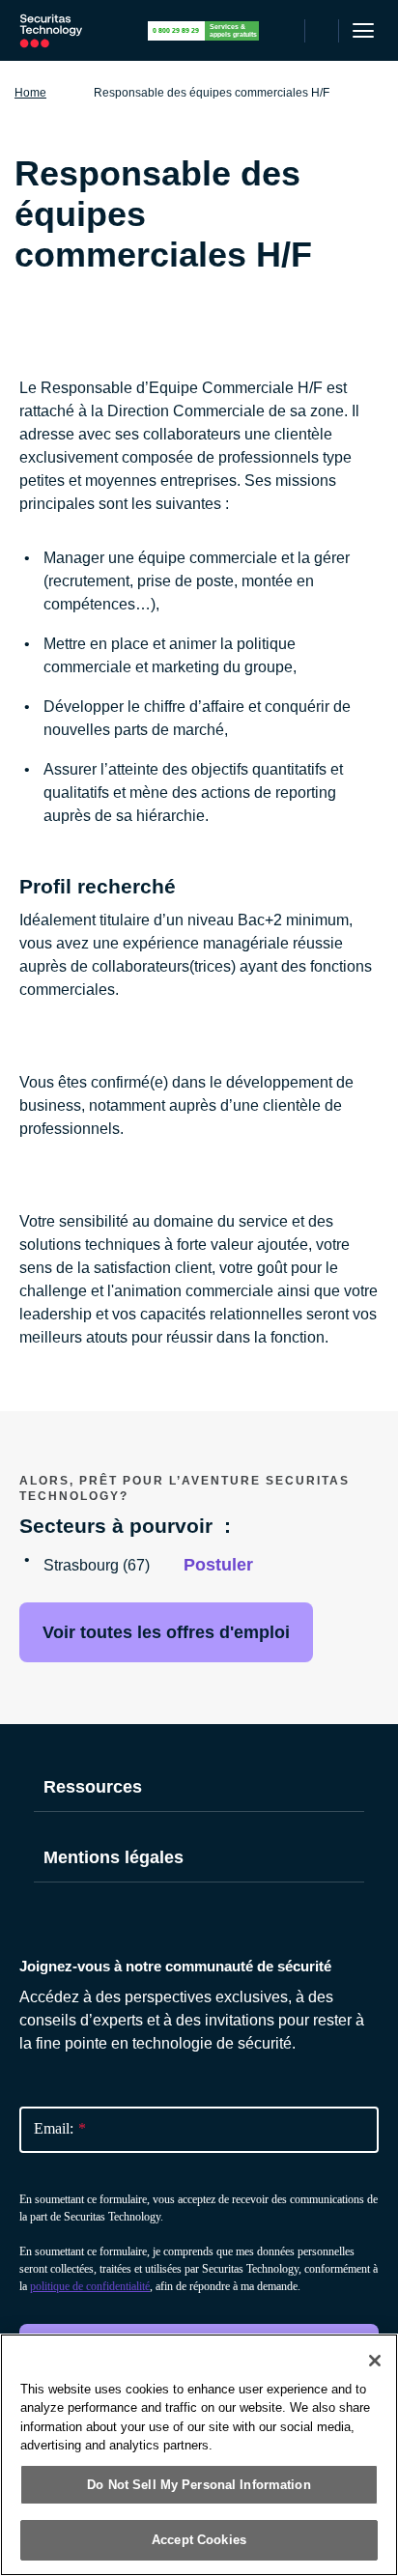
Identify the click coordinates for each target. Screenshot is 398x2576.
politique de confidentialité (90, 2286)
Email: (60, 2128)
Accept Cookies (199, 2540)
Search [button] (322, 31)
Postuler (218, 1565)
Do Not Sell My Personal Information (199, 2485)
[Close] (375, 2361)
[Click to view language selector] (287, 31)
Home (30, 93)
